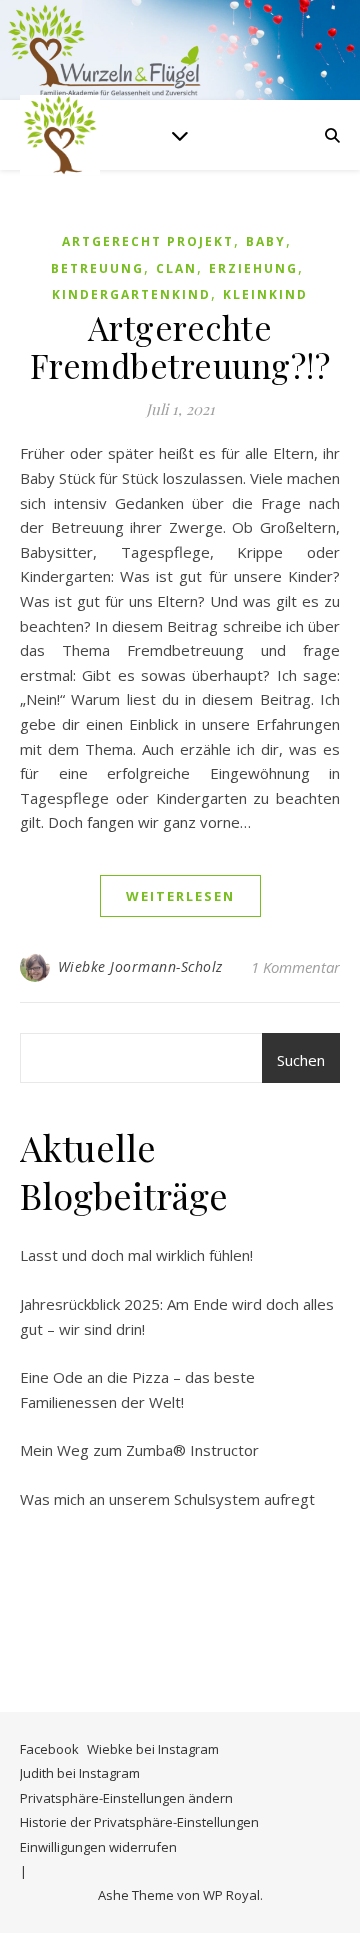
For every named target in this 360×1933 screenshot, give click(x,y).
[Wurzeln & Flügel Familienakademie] (60, 135)
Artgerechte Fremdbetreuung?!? (180, 346)
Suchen (301, 1060)
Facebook (49, 1749)
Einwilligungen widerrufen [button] (98, 1847)
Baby (266, 241)
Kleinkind (265, 294)
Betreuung (97, 268)
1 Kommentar (295, 967)
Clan (176, 268)
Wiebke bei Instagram (153, 1749)
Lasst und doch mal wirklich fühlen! (136, 1255)
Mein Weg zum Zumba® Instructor (139, 1450)
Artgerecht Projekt (148, 241)
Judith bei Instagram (80, 1773)
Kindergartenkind (131, 294)
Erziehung (253, 268)
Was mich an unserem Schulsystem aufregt (167, 1499)
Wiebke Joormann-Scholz (140, 966)
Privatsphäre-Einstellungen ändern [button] (126, 1798)
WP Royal (231, 1895)
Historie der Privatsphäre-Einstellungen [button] (139, 1822)
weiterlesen (180, 896)
